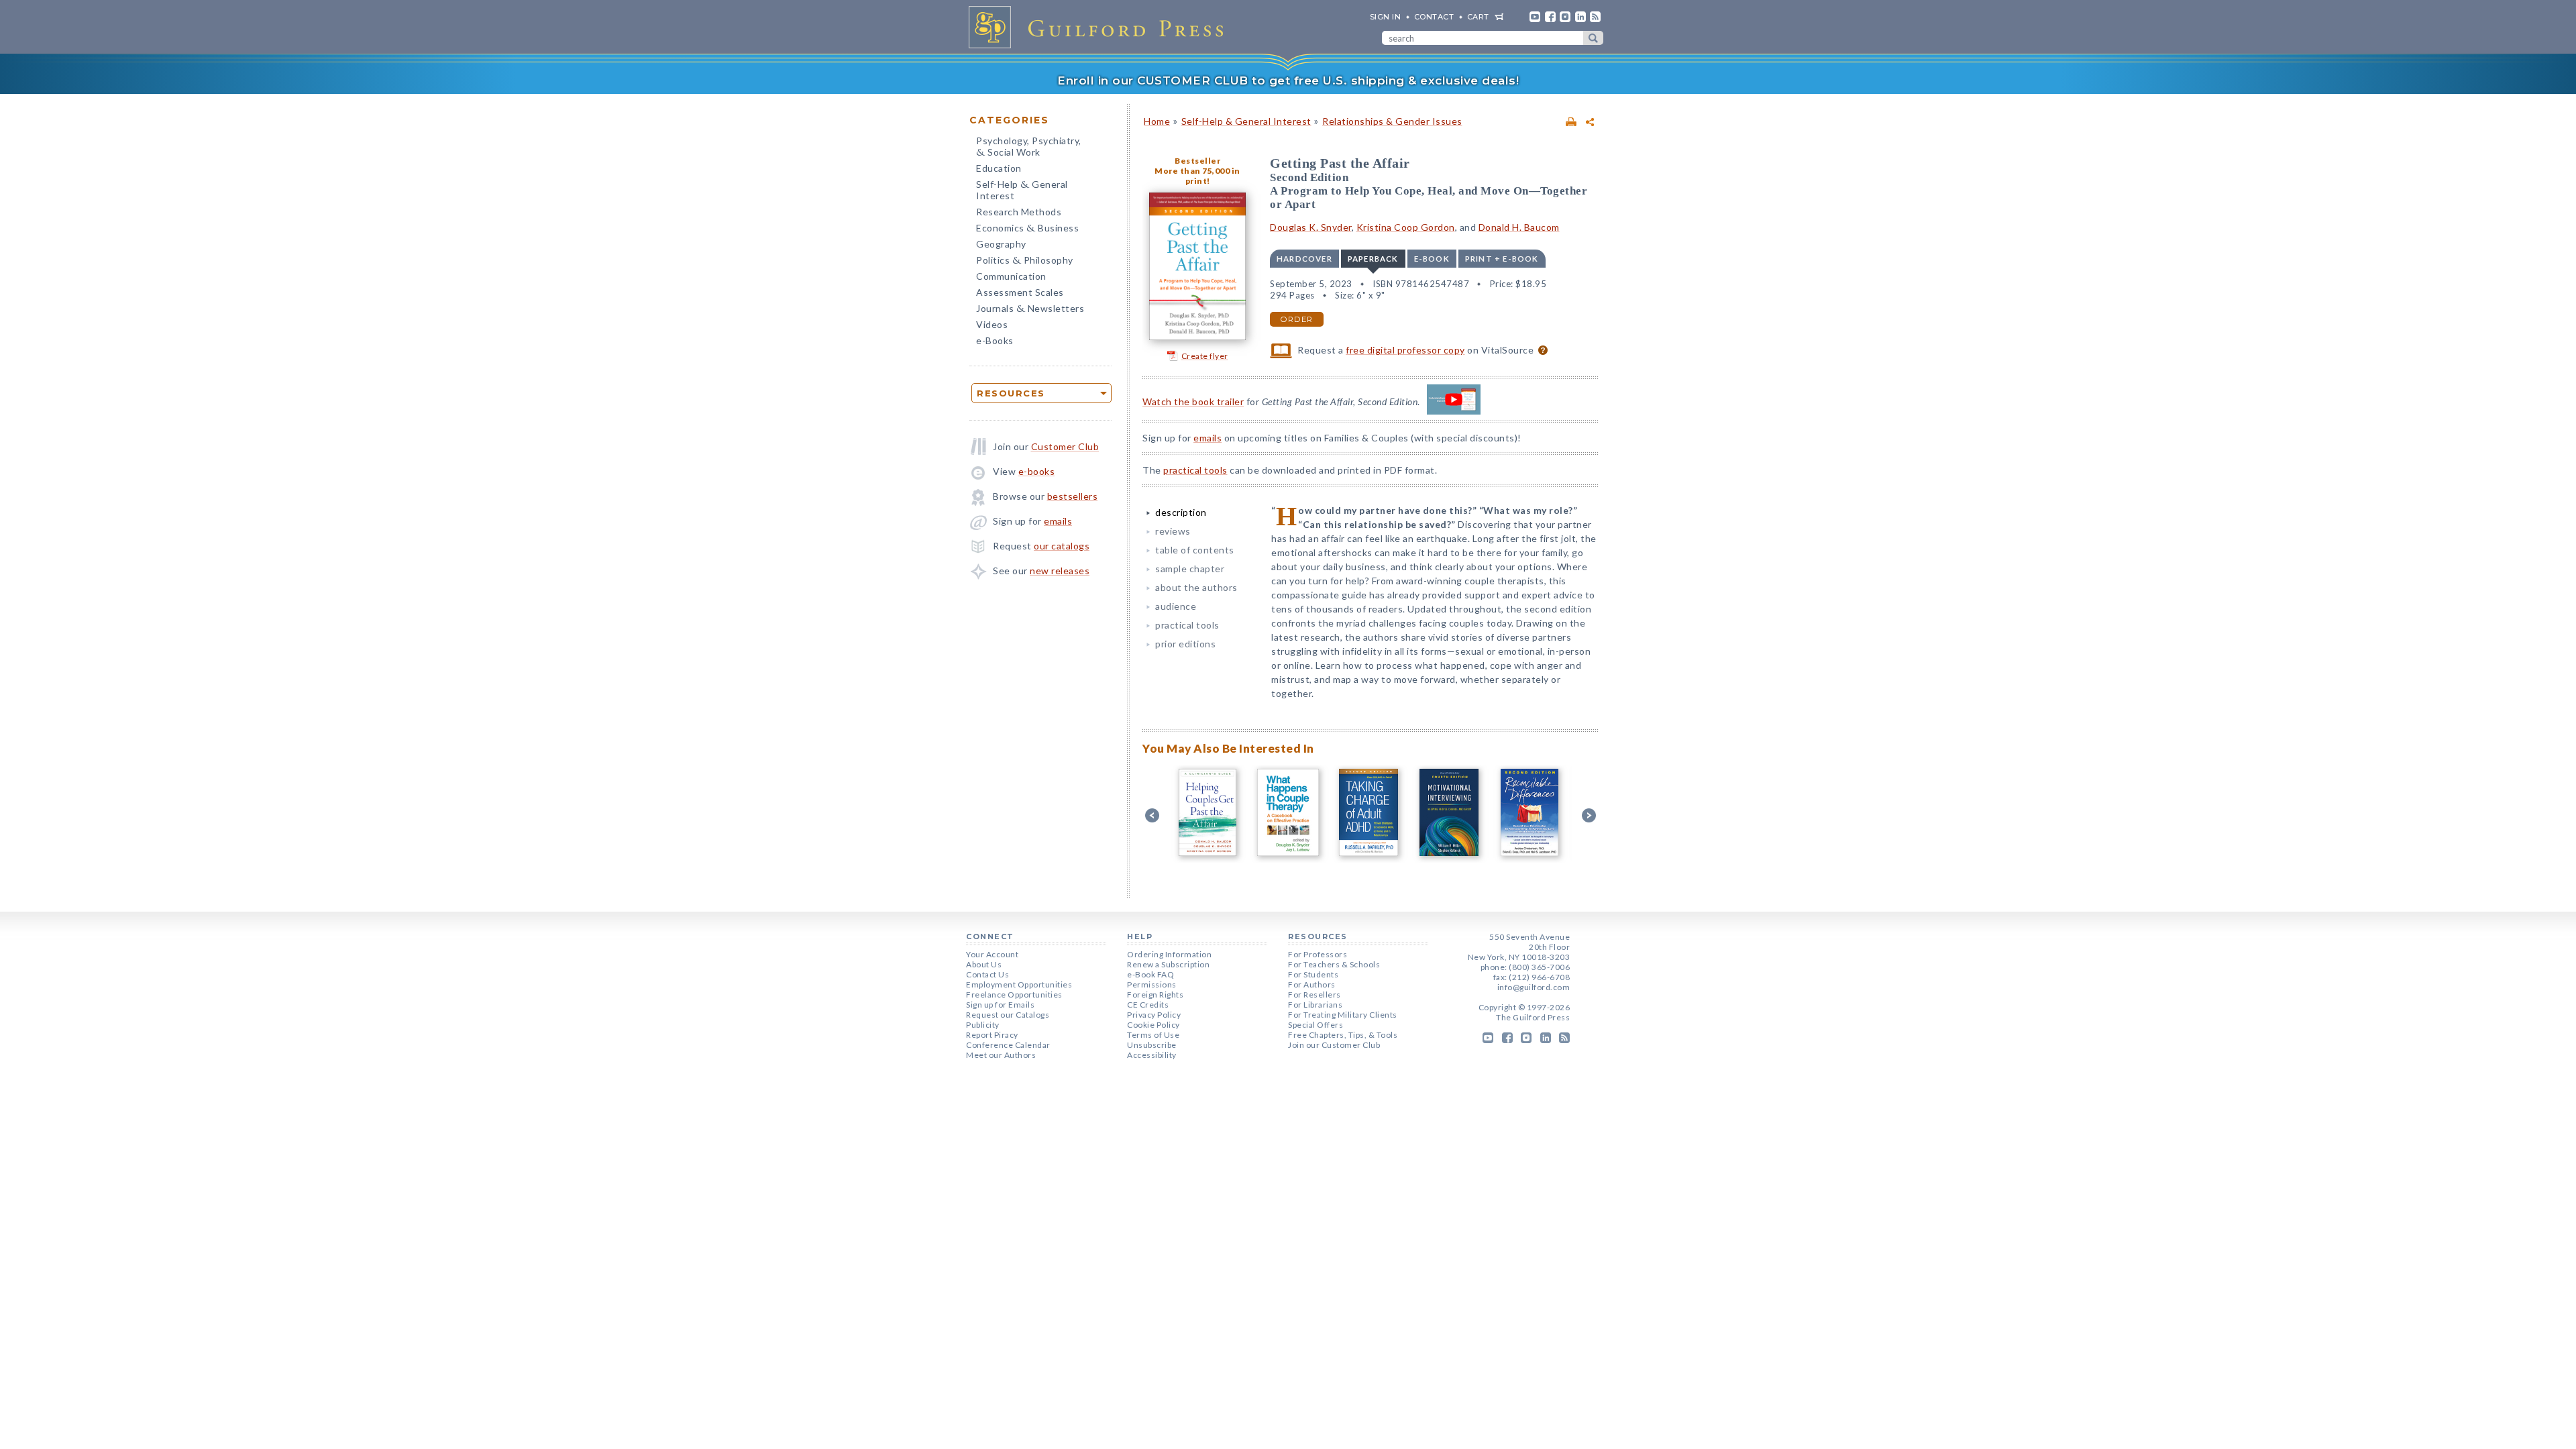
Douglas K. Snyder (1311, 227)
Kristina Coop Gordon (1406, 227)
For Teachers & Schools (1334, 964)
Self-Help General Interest (1022, 190)
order (1297, 319)
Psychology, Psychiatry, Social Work (1029, 148)
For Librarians (1315, 1005)
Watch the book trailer (1193, 401)
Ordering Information (1169, 954)
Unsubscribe (1152, 1045)
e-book (1432, 259)
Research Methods (1019, 212)
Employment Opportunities (1019, 984)
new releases (1060, 571)
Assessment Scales (1020, 292)
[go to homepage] (1100, 27)
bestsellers (1073, 496)
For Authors (1312, 984)
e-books (1037, 471)
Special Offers (1316, 1025)
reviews (1173, 531)
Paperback (1373, 259)
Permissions (1152, 984)
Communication (1011, 276)
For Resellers (1314, 995)
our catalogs (1062, 546)
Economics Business (1027, 229)
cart (1478, 17)
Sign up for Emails (1000, 1005)
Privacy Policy (1154, 1015)
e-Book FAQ (1150, 974)
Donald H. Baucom (1519, 227)
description (1181, 512)
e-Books (995, 340)
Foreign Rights (1155, 995)
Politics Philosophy (1025, 261)
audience (1176, 606)
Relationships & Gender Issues (1392, 121)
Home (1157, 121)
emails (1058, 521)
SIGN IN (1386, 17)
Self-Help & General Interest (1246, 121)
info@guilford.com (1534, 987)
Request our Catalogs (1008, 1015)
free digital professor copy (1405, 350)
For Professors (1318, 954)
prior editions (1185, 644)
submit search (1593, 38)
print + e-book (1502, 259)
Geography (1001, 244)
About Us (984, 964)
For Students (1313, 974)
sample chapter (1190, 569)
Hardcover (1304, 259)
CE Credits (1148, 1005)
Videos (992, 324)
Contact (1434, 17)
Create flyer (1205, 356)
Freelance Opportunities (1014, 995)
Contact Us (987, 974)
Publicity (983, 1025)
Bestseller (1197, 161)
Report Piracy (992, 1035)
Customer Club (1065, 446)
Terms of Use (1153, 1035)
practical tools (1195, 470)
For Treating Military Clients (1343, 1015)
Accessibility (1152, 1055)
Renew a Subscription (1168, 964)
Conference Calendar (1008, 1045)
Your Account (992, 954)
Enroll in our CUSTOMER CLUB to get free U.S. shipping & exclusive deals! (1288, 80)
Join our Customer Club (1334, 1045)
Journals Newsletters (1030, 310)
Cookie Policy (1153, 1025)
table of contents (1195, 550)
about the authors (1196, 587)
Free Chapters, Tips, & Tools (1343, 1035)
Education (999, 168)
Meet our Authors (1001, 1055)
